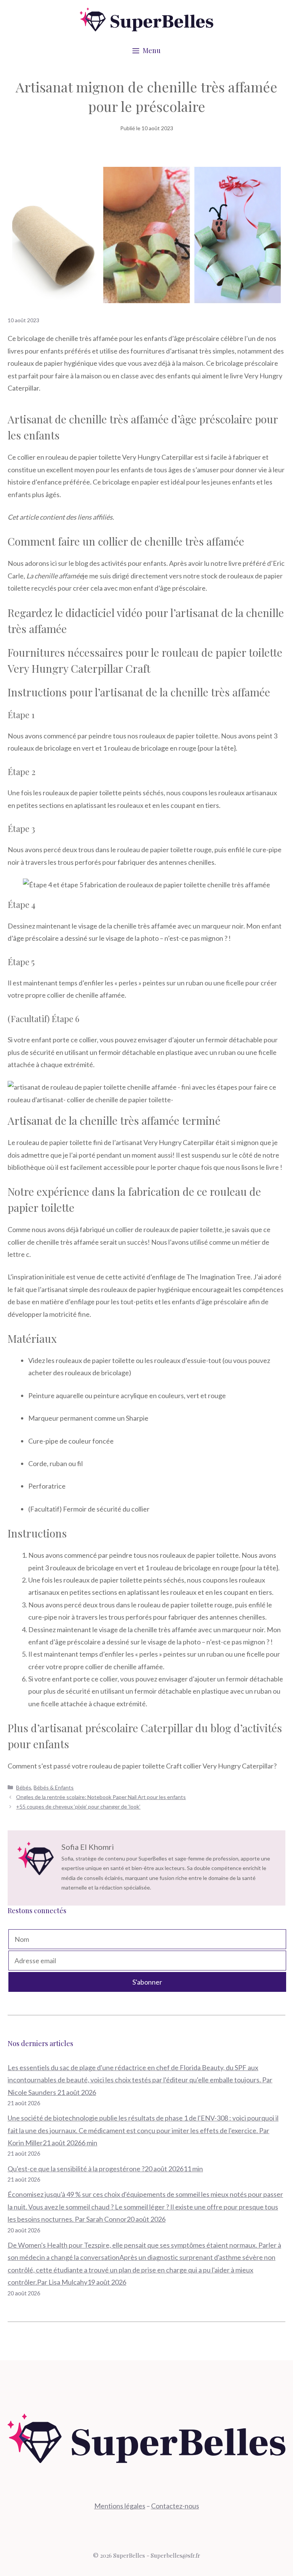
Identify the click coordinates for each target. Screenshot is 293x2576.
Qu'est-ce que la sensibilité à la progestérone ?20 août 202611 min (105, 2169)
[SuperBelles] (146, 19)
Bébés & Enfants (54, 1787)
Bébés (24, 1787)
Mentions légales (120, 2506)
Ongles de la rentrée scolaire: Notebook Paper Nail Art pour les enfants (101, 1797)
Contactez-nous (175, 2506)
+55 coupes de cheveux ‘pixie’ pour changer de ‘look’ (78, 1806)
